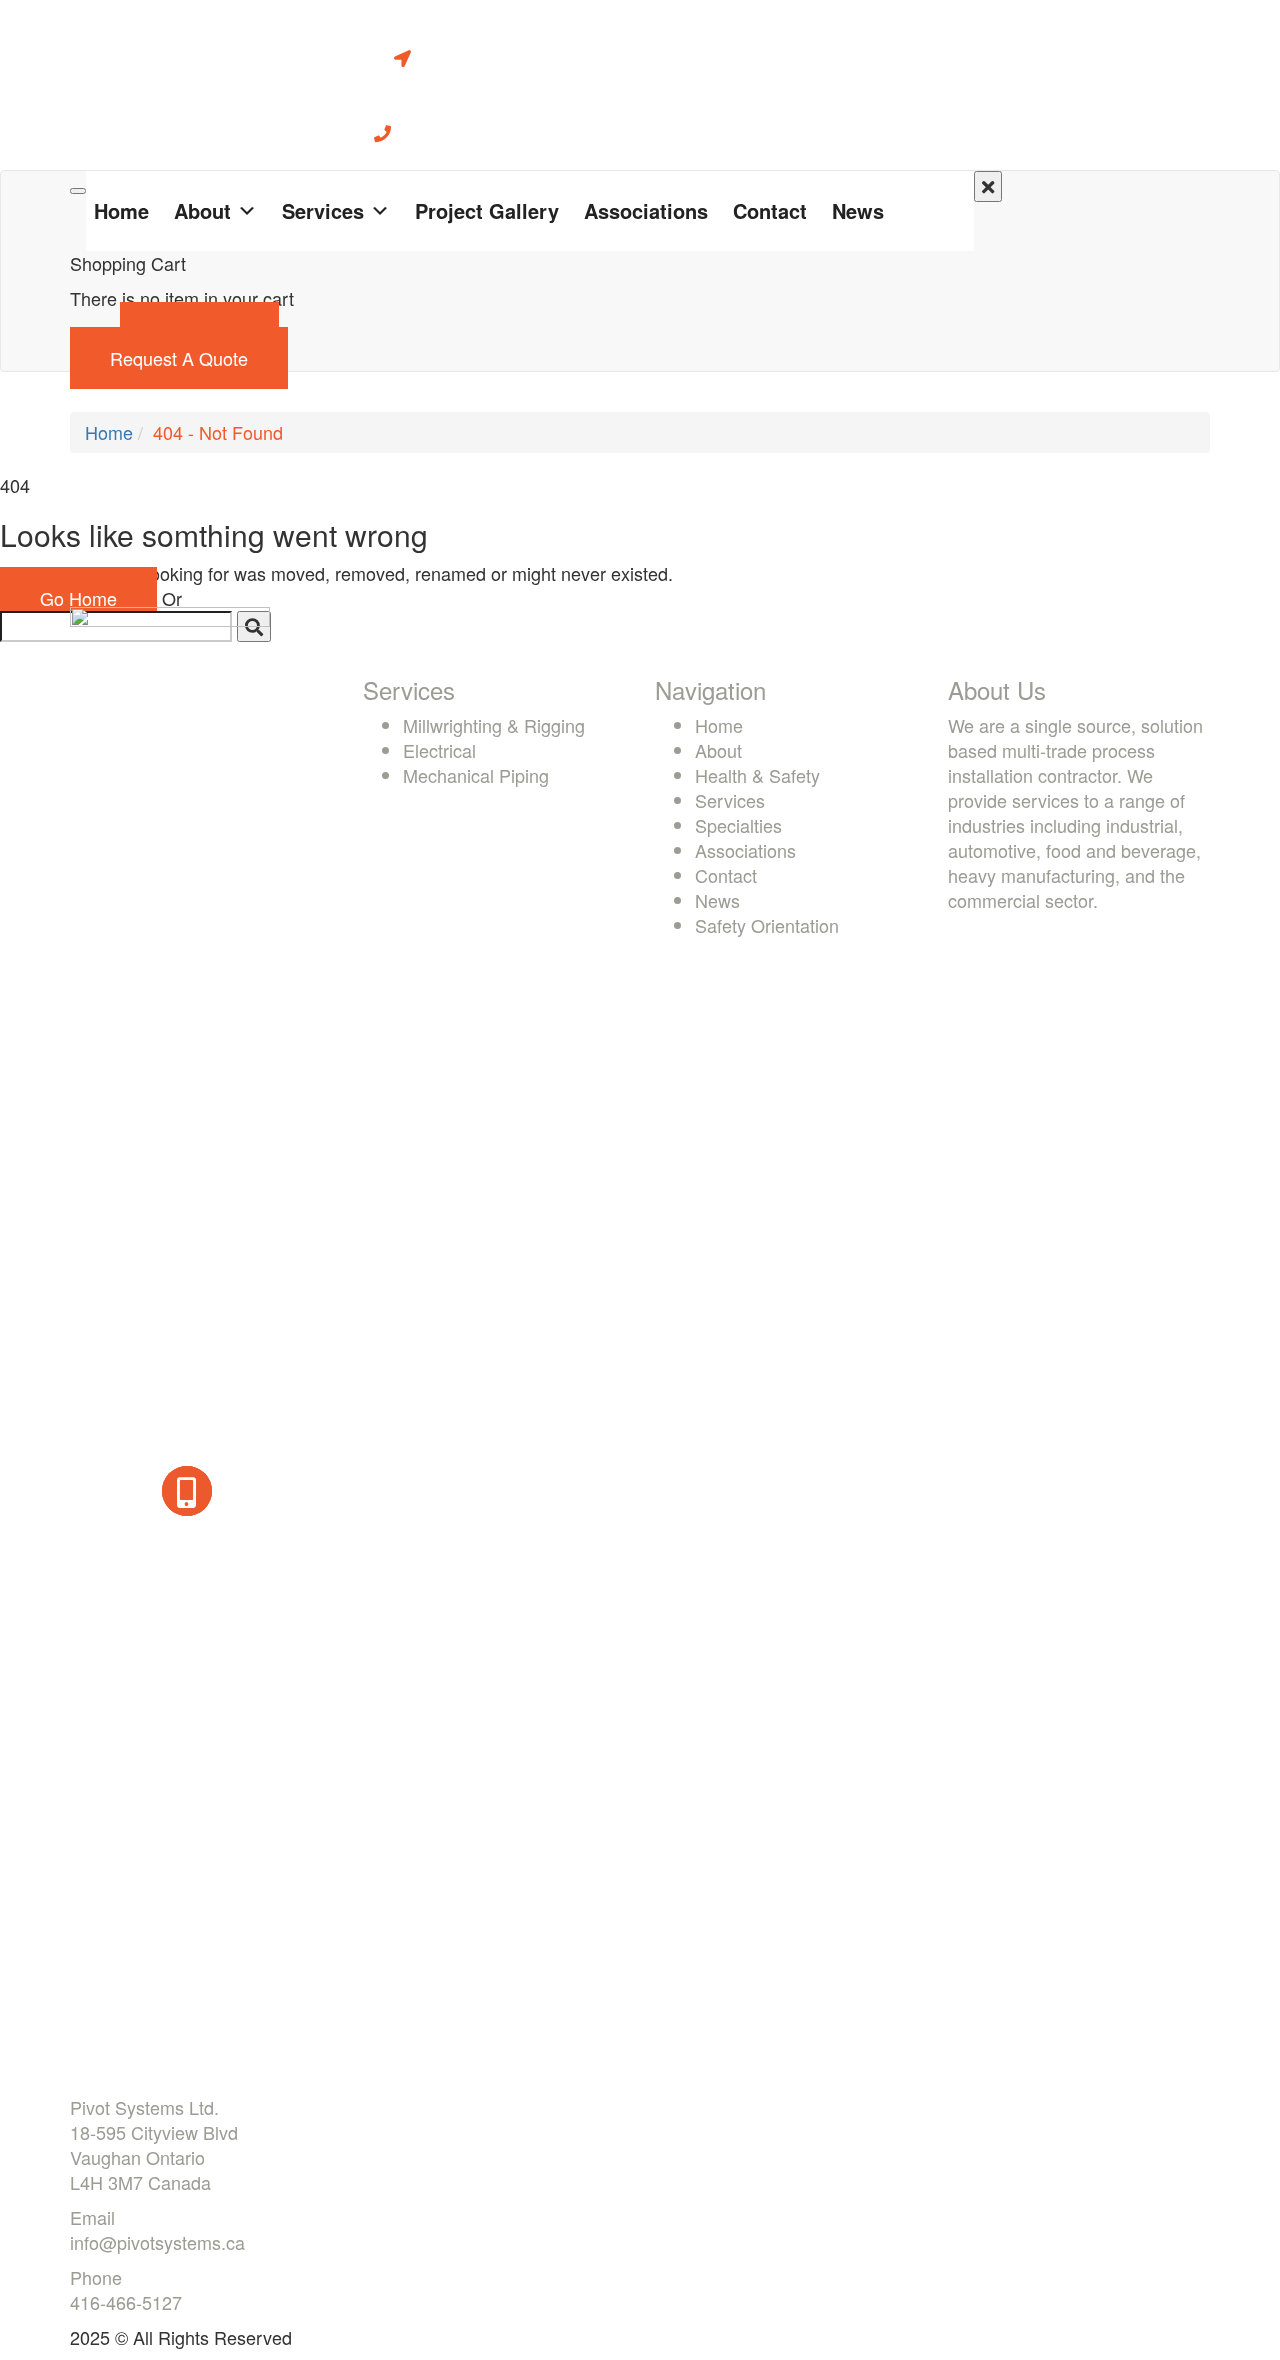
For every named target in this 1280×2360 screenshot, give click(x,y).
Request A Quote (179, 358)
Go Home (78, 598)
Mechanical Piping (476, 775)
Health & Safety (757, 775)
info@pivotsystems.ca (157, 2242)
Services (323, 210)
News (858, 210)
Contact (770, 210)
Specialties (738, 825)
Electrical (439, 750)
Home (121, 210)
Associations (646, 210)
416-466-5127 (126, 2302)
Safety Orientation (767, 925)
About (202, 210)
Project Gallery (487, 210)
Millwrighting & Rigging (494, 725)
